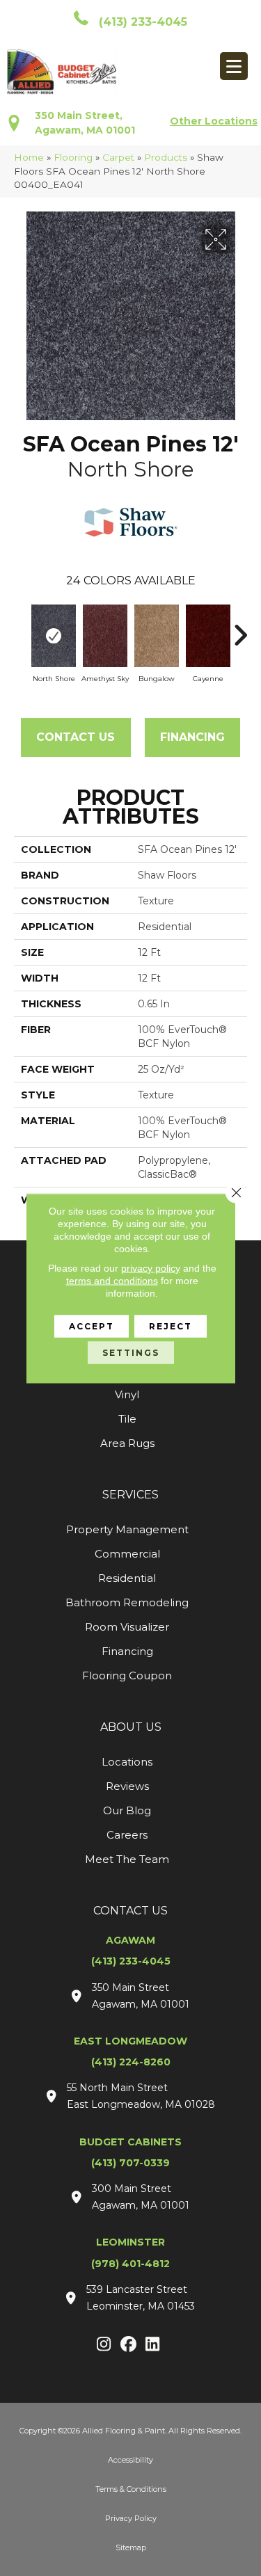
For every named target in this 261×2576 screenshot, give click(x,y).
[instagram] (104, 2345)
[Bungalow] (157, 636)
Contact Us (76, 737)
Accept (92, 1326)
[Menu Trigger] (234, 66)
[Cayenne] (208, 636)
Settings (131, 1352)
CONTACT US (130, 1911)
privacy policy (151, 1267)
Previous (21, 628)
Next (240, 628)
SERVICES (130, 1495)
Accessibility (130, 2460)
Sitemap (131, 2547)
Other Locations (214, 121)
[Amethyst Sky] (105, 636)
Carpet (118, 157)
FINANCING (192, 737)
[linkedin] (153, 2345)
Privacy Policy (131, 2518)
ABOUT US (131, 1727)
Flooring (73, 157)
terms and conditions (112, 1280)
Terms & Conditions (131, 2489)
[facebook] (128, 2345)
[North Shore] (54, 636)
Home (29, 157)
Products (166, 157)
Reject (171, 1326)
